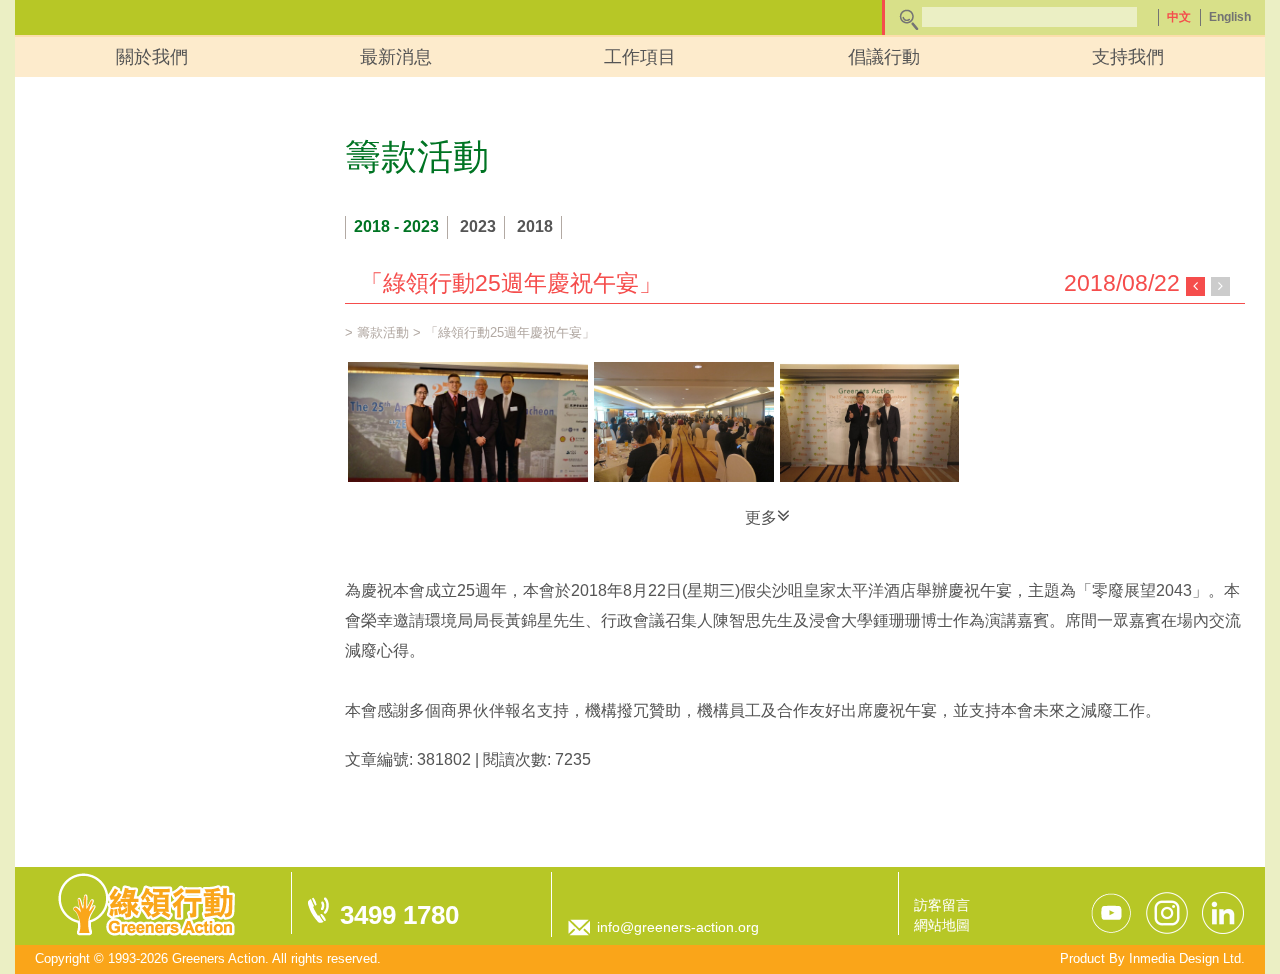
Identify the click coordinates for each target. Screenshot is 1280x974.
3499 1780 (399, 915)
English (1230, 17)
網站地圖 (942, 925)
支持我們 (1128, 57)
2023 (478, 226)
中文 (1179, 17)
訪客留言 (942, 905)
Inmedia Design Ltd (1185, 958)
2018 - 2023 (396, 226)
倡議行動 (884, 57)
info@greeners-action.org (678, 927)
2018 (535, 226)
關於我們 (152, 57)
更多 (761, 517)
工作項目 (640, 57)
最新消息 (396, 57)
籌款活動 (383, 332)
